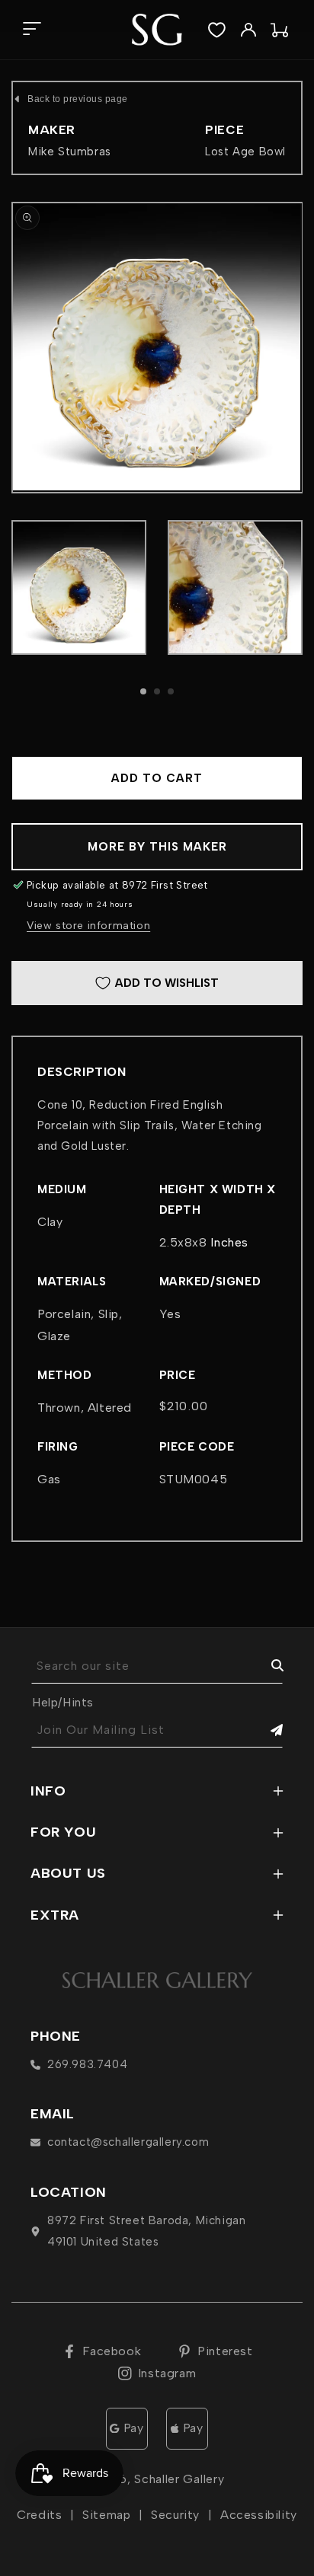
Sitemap (106, 2515)
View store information (88, 926)
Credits (39, 2515)
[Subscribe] (266, 1730)
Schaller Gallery (179, 2479)
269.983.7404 (87, 2064)
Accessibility (259, 2515)
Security (175, 2515)
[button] (32, 30)
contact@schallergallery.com (128, 2142)
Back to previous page (78, 99)
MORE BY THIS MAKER (157, 847)
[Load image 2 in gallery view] (235, 587)
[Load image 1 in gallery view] (79, 587)
